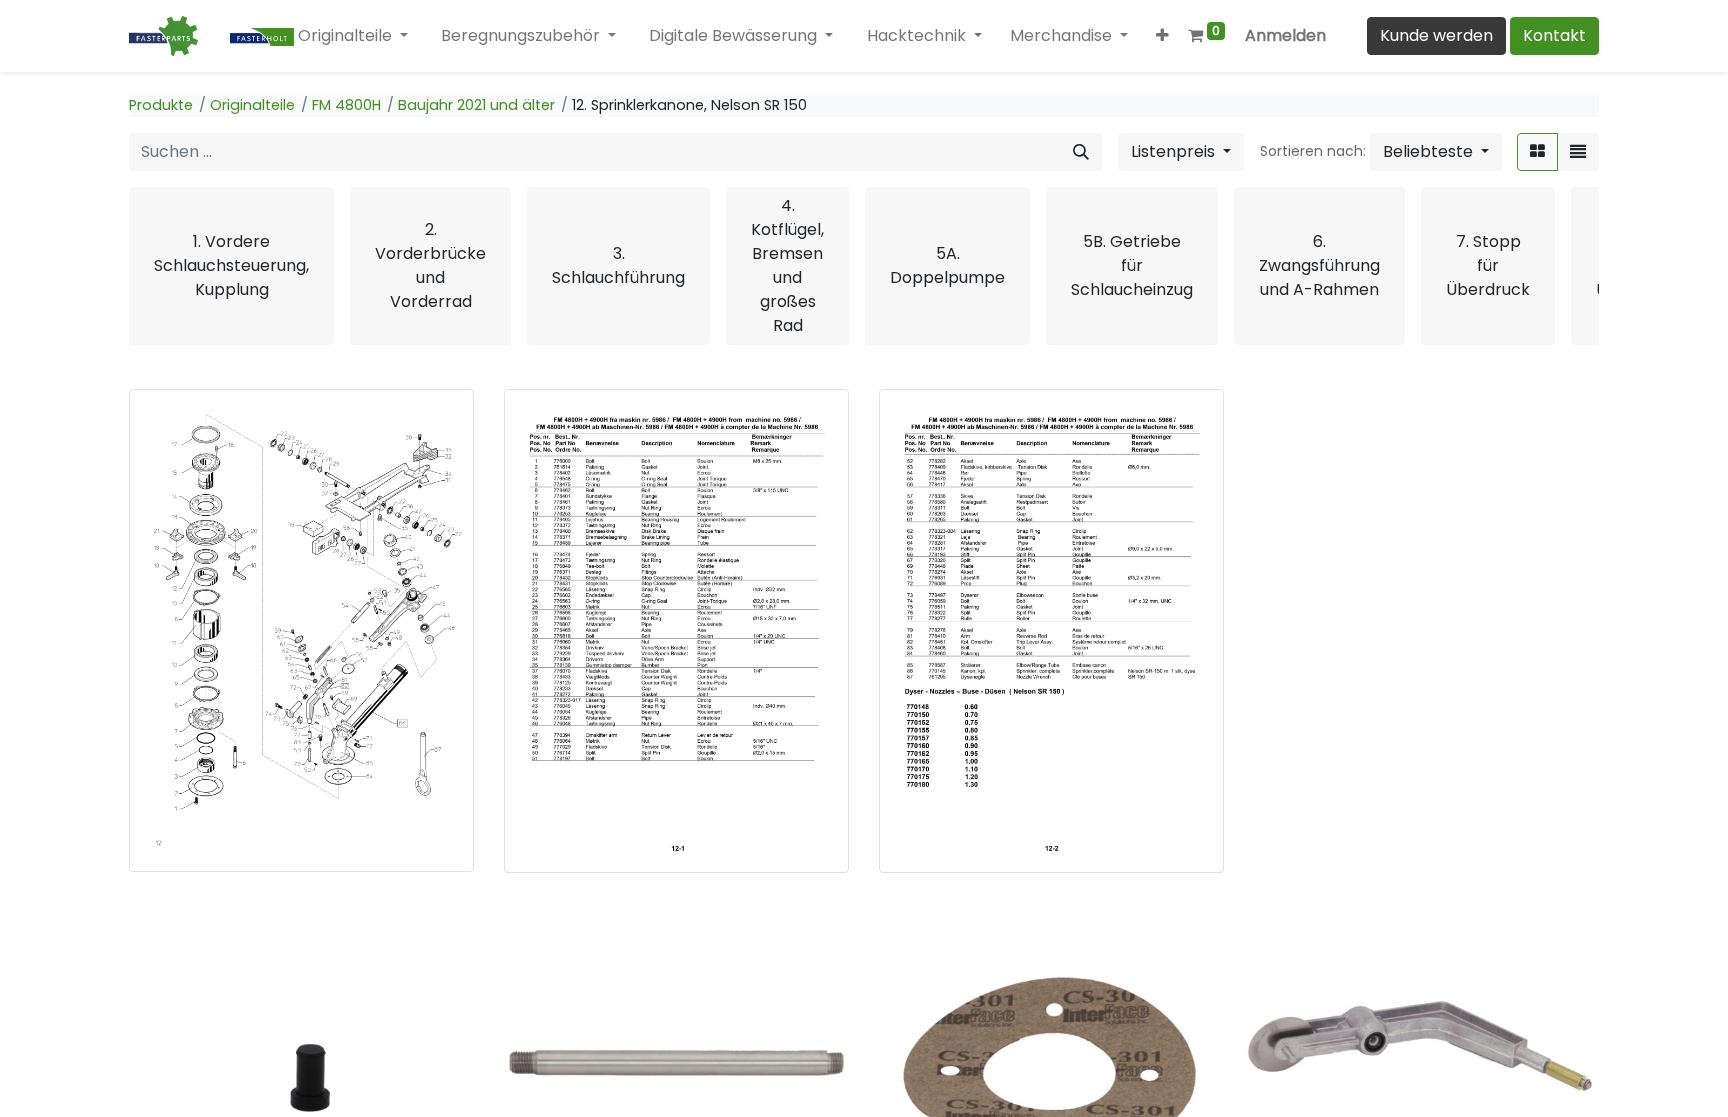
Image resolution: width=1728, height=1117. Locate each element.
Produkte (161, 105)
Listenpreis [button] (1175, 151)
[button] (1164, 36)
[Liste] (1578, 152)
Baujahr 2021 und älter (476, 105)
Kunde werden (1436, 35)
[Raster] (1537, 152)
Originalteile (252, 105)
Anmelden (1285, 35)
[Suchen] (1081, 152)
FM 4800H (346, 105)
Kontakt (1554, 35)
